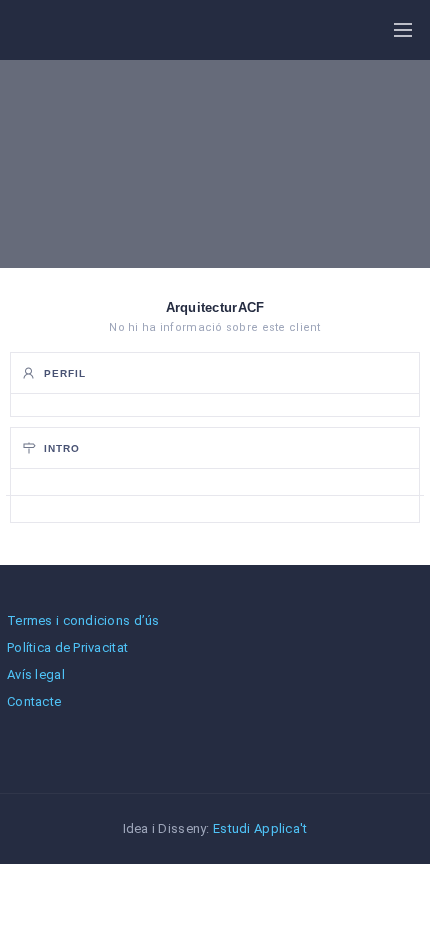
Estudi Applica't (260, 828)
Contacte (34, 701)
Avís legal (36, 674)
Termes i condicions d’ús (83, 620)
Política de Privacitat (67, 647)
